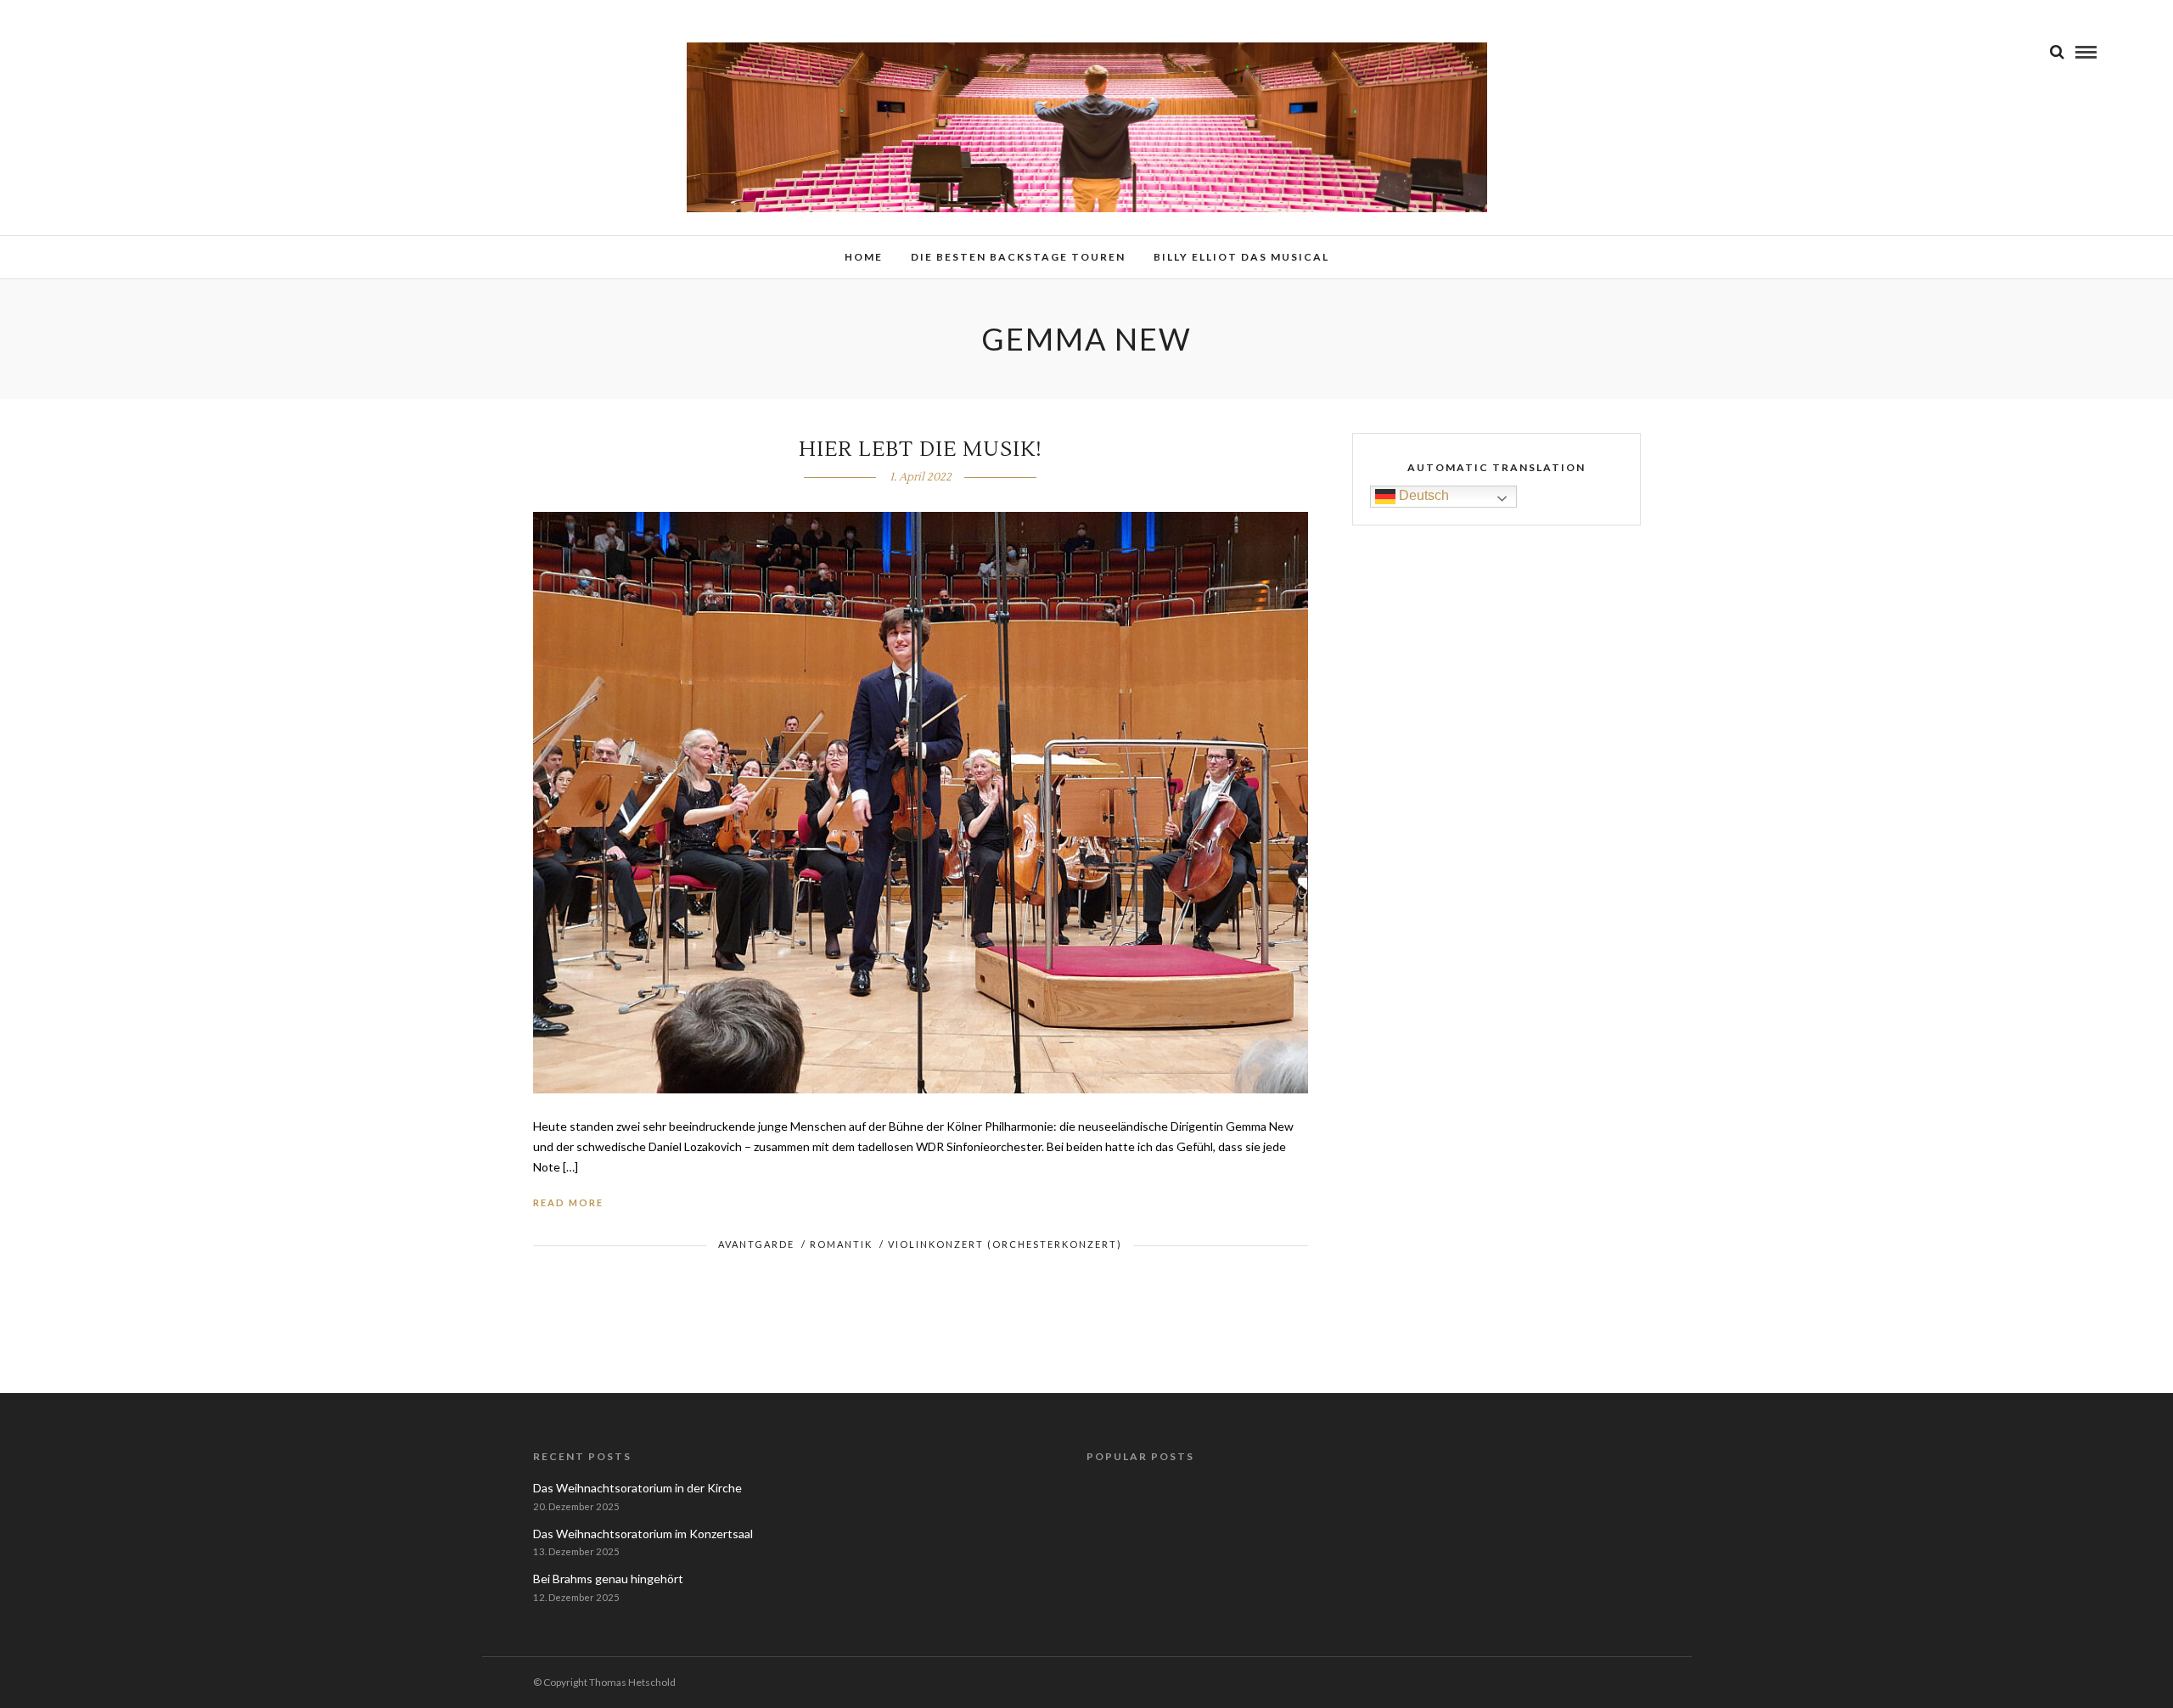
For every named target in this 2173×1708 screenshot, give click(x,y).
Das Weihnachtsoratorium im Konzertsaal (643, 1534)
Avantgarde (756, 1244)
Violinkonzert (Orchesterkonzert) (1005, 1244)
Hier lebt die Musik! (921, 449)
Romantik (841, 1244)
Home (864, 257)
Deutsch (1422, 495)
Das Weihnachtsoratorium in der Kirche (637, 1488)
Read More (568, 1202)
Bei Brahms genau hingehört (608, 1579)
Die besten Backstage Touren (1018, 257)
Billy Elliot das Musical (1241, 257)
